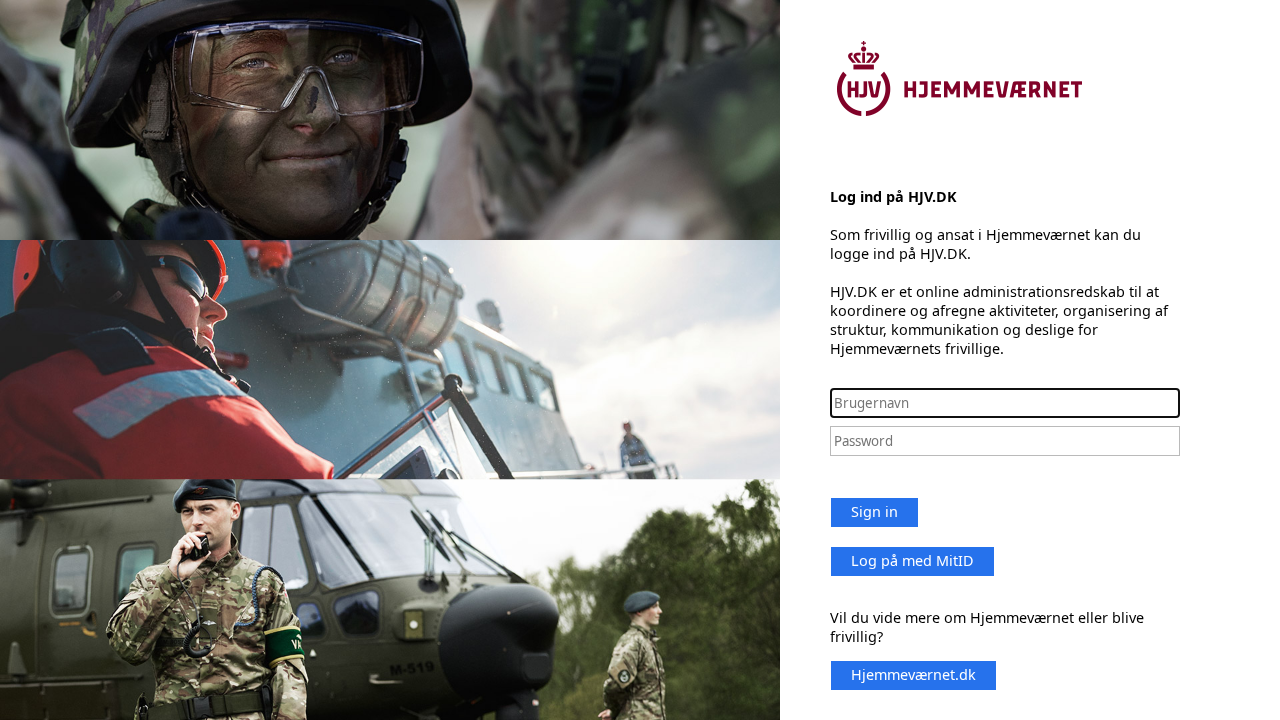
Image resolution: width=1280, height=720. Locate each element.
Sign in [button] (874, 511)
